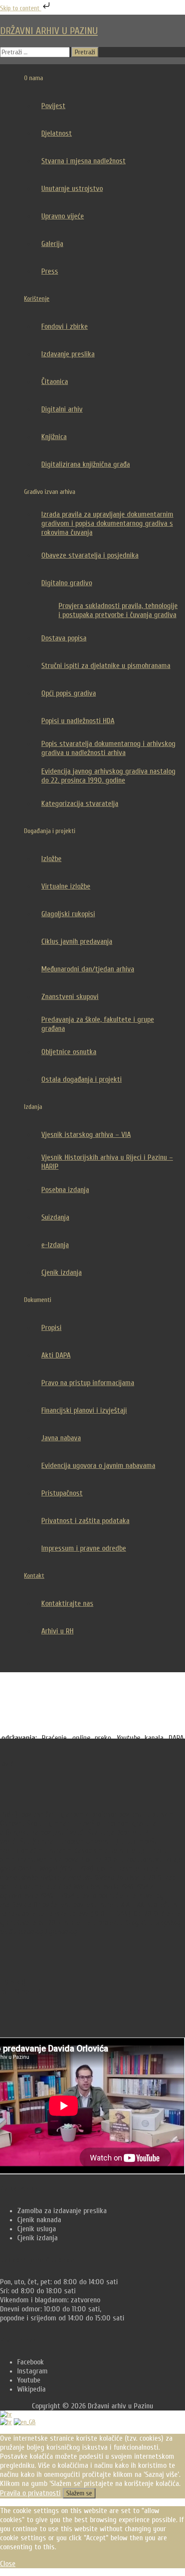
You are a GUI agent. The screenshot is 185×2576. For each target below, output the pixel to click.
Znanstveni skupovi (70, 997)
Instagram (32, 2371)
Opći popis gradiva (69, 693)
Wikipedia (31, 2389)
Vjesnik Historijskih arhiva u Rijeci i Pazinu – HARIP (107, 1162)
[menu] (92, 2418)
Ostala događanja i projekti (82, 1079)
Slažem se (79, 2493)
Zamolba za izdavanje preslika (62, 2211)
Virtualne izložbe (66, 886)
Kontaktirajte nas (67, 1603)
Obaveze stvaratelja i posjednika (90, 555)
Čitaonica (55, 382)
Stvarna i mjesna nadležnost (83, 161)
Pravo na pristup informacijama (88, 1383)
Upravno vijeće (63, 216)
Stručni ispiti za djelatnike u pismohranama (106, 666)
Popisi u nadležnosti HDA (78, 721)
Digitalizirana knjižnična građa (86, 464)
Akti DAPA (56, 1355)
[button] (101, 1658)
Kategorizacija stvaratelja (80, 804)
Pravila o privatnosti (30, 2493)
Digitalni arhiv (62, 409)
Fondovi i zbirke (65, 326)
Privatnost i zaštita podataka (85, 1521)
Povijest (53, 106)
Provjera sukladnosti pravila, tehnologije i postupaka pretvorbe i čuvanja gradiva (118, 610)
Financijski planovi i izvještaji (84, 1410)
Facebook (31, 2362)
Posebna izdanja (65, 1190)
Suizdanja (55, 1217)
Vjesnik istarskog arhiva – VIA (86, 1135)
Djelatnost (57, 133)
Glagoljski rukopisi (68, 914)
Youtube (29, 2380)
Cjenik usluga (37, 2229)
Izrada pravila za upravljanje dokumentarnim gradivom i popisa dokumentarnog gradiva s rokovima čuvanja (107, 523)
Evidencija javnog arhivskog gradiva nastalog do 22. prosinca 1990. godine (108, 776)
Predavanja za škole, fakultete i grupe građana (98, 1024)
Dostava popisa (64, 638)
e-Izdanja (55, 1245)
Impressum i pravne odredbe (84, 1548)
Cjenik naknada (39, 2220)
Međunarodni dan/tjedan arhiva (88, 969)
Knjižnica (54, 437)
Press (50, 271)
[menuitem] (6, 2422)
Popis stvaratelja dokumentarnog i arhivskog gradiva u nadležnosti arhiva (108, 748)
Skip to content (21, 8)
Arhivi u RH (57, 1631)
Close (8, 2564)
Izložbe (51, 859)
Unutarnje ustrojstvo (72, 189)
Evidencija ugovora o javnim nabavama (98, 1466)
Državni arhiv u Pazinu (49, 31)
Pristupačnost (62, 1493)
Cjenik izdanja (62, 1272)
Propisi (51, 1328)
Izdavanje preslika (68, 354)
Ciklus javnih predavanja (77, 941)
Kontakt (34, 1576)
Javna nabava (61, 1438)
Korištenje (37, 299)
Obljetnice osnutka (69, 1052)
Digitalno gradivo (67, 583)
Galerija (52, 244)
